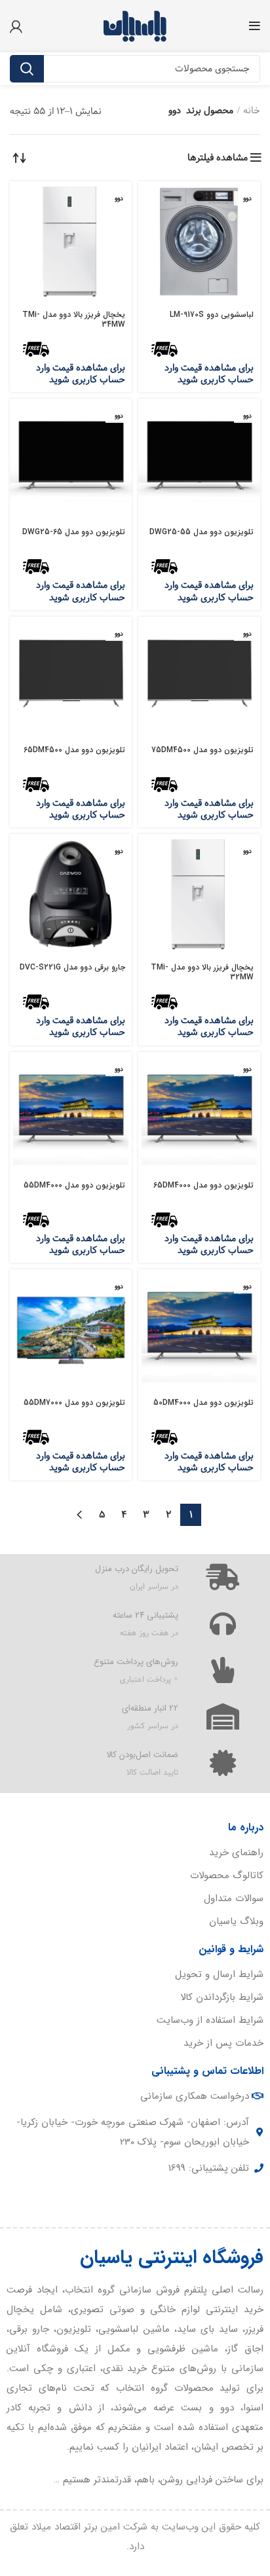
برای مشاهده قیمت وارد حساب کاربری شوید (209, 374)
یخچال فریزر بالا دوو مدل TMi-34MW (74, 319)
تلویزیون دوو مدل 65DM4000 (203, 1185)
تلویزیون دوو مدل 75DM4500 (202, 750)
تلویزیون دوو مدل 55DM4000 (74, 1185)
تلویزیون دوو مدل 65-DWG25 (74, 532)
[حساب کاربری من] (16, 26)
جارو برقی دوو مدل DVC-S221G (72, 967)
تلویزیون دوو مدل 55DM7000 (74, 1403)
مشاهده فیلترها (218, 158)
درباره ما (246, 1827)
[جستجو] (27, 69)
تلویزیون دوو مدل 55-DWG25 (202, 532)
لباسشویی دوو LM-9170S (212, 315)
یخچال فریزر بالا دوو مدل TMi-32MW (202, 972)
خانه (252, 111)
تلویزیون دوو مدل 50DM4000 (203, 1403)
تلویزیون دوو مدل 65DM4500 (74, 750)
